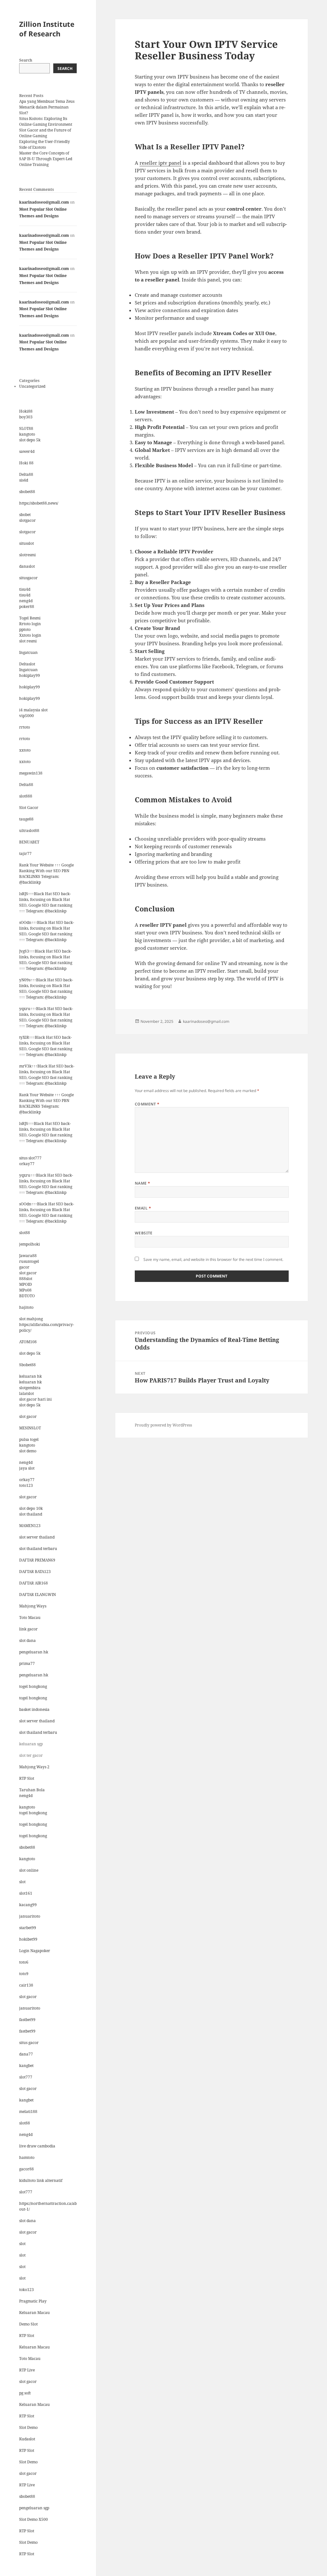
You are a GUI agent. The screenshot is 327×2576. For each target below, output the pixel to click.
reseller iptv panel (160, 163)
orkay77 (27, 1164)
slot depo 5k (30, 440)
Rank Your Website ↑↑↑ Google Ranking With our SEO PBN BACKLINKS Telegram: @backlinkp (46, 874)
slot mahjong (31, 1319)
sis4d (24, 480)
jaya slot (27, 1468)
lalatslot (27, 1393)
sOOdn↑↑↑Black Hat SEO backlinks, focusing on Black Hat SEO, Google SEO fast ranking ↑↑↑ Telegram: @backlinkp (47, 931)
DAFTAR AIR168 (34, 1583)
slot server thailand (37, 1537)
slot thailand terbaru (38, 1549)
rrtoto (25, 727)
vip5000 (27, 716)
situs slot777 (30, 1158)
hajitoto (26, 1307)
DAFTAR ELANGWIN (38, 1595)
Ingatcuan (28, 652)
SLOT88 (26, 428)
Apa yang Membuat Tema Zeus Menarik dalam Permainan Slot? (47, 107)
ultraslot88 (29, 831)
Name (143, 1183)
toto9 (24, 1974)
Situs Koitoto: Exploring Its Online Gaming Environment (46, 121)
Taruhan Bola (32, 1790)
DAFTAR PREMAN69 (37, 1560)
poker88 (27, 607)
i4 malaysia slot (33, 710)
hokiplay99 (30, 675)
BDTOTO (27, 1296)
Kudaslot (27, 2439)
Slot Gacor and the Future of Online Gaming (45, 133)
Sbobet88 (27, 1365)
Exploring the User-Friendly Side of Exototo (45, 144)
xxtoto (25, 750)
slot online (29, 1870)
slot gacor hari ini (35, 1399)
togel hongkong (33, 1686)
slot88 (25, 1233)
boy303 (26, 417)
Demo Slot (28, 2324)
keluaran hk (30, 1376)
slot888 (26, 796)
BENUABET (29, 842)
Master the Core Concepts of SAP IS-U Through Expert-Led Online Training (46, 159)
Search (26, 60)
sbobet (25, 515)
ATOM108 (28, 1342)
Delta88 (26, 474)
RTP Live (27, 2370)
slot (22, 1882)
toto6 (24, 1962)
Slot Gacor (29, 808)
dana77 (26, 2054)
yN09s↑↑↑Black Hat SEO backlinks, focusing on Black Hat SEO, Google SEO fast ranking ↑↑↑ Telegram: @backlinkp (46, 988)
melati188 (28, 2112)
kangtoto (27, 434)
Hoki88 (26, 411)
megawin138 (31, 773)
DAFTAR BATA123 (35, 1572)
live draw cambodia (37, 2146)
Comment (147, 1104)
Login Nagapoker (35, 1951)
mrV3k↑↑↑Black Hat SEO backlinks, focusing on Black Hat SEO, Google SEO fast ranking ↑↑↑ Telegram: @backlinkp (47, 1075)
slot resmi (28, 641)
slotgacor (27, 520)
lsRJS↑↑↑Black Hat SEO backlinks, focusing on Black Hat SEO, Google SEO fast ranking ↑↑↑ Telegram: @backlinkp (46, 902)
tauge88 (26, 819)
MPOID (26, 1284)
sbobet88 (27, 492)
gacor (24, 1267)
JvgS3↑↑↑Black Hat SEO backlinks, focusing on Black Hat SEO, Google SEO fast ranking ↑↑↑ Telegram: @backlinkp (46, 960)
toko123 (27, 2290)
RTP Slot (27, 1778)
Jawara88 (28, 1256)
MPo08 (25, 1290)
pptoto (25, 629)
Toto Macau (30, 1617)
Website (144, 1233)
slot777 (26, 2077)
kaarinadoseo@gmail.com (44, 202)
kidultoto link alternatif (41, 2180)
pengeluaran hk (34, 1652)
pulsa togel (29, 1439)
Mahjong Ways (33, 1606)
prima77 (27, 1663)
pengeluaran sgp (34, 2508)
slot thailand (31, 1514)
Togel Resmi (30, 618)
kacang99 (28, 1905)
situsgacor (28, 578)
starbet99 (28, 1928)
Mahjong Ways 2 (34, 1767)
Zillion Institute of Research (47, 29)
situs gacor (29, 2043)
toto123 (26, 1485)
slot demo (28, 1451)
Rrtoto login (30, 624)
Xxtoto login (30, 635)
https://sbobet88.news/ (39, 503)
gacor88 (27, 2169)
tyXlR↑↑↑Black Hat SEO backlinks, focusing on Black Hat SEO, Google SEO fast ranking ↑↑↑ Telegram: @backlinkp (46, 1046)
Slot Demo (28, 2427)
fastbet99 (27, 2020)
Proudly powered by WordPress (163, 1425)
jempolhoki (30, 1244)
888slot (26, 1279)
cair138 (26, 1985)
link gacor (28, 1629)
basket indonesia (34, 1709)
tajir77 (25, 854)
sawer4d (27, 451)
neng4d (26, 601)
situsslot (27, 543)
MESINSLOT (30, 1428)
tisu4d (25, 589)
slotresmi (27, 555)
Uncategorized (32, 386)
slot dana (27, 1640)
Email (143, 1208)
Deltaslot (27, 664)
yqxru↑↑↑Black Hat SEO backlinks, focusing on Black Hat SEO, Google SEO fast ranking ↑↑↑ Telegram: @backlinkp (46, 1017)
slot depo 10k (31, 1508)
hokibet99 (28, 1939)
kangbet (26, 2066)
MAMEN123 (30, 1526)
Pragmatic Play (33, 2301)
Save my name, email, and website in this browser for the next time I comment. (213, 1259)
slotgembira (30, 1388)
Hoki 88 (26, 463)
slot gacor (28, 1273)
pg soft (25, 2393)
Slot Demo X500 (34, 2519)
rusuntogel (29, 1261)
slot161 (26, 1893)
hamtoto (27, 2157)
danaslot (27, 566)
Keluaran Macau (34, 2313)
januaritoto (30, 1916)
